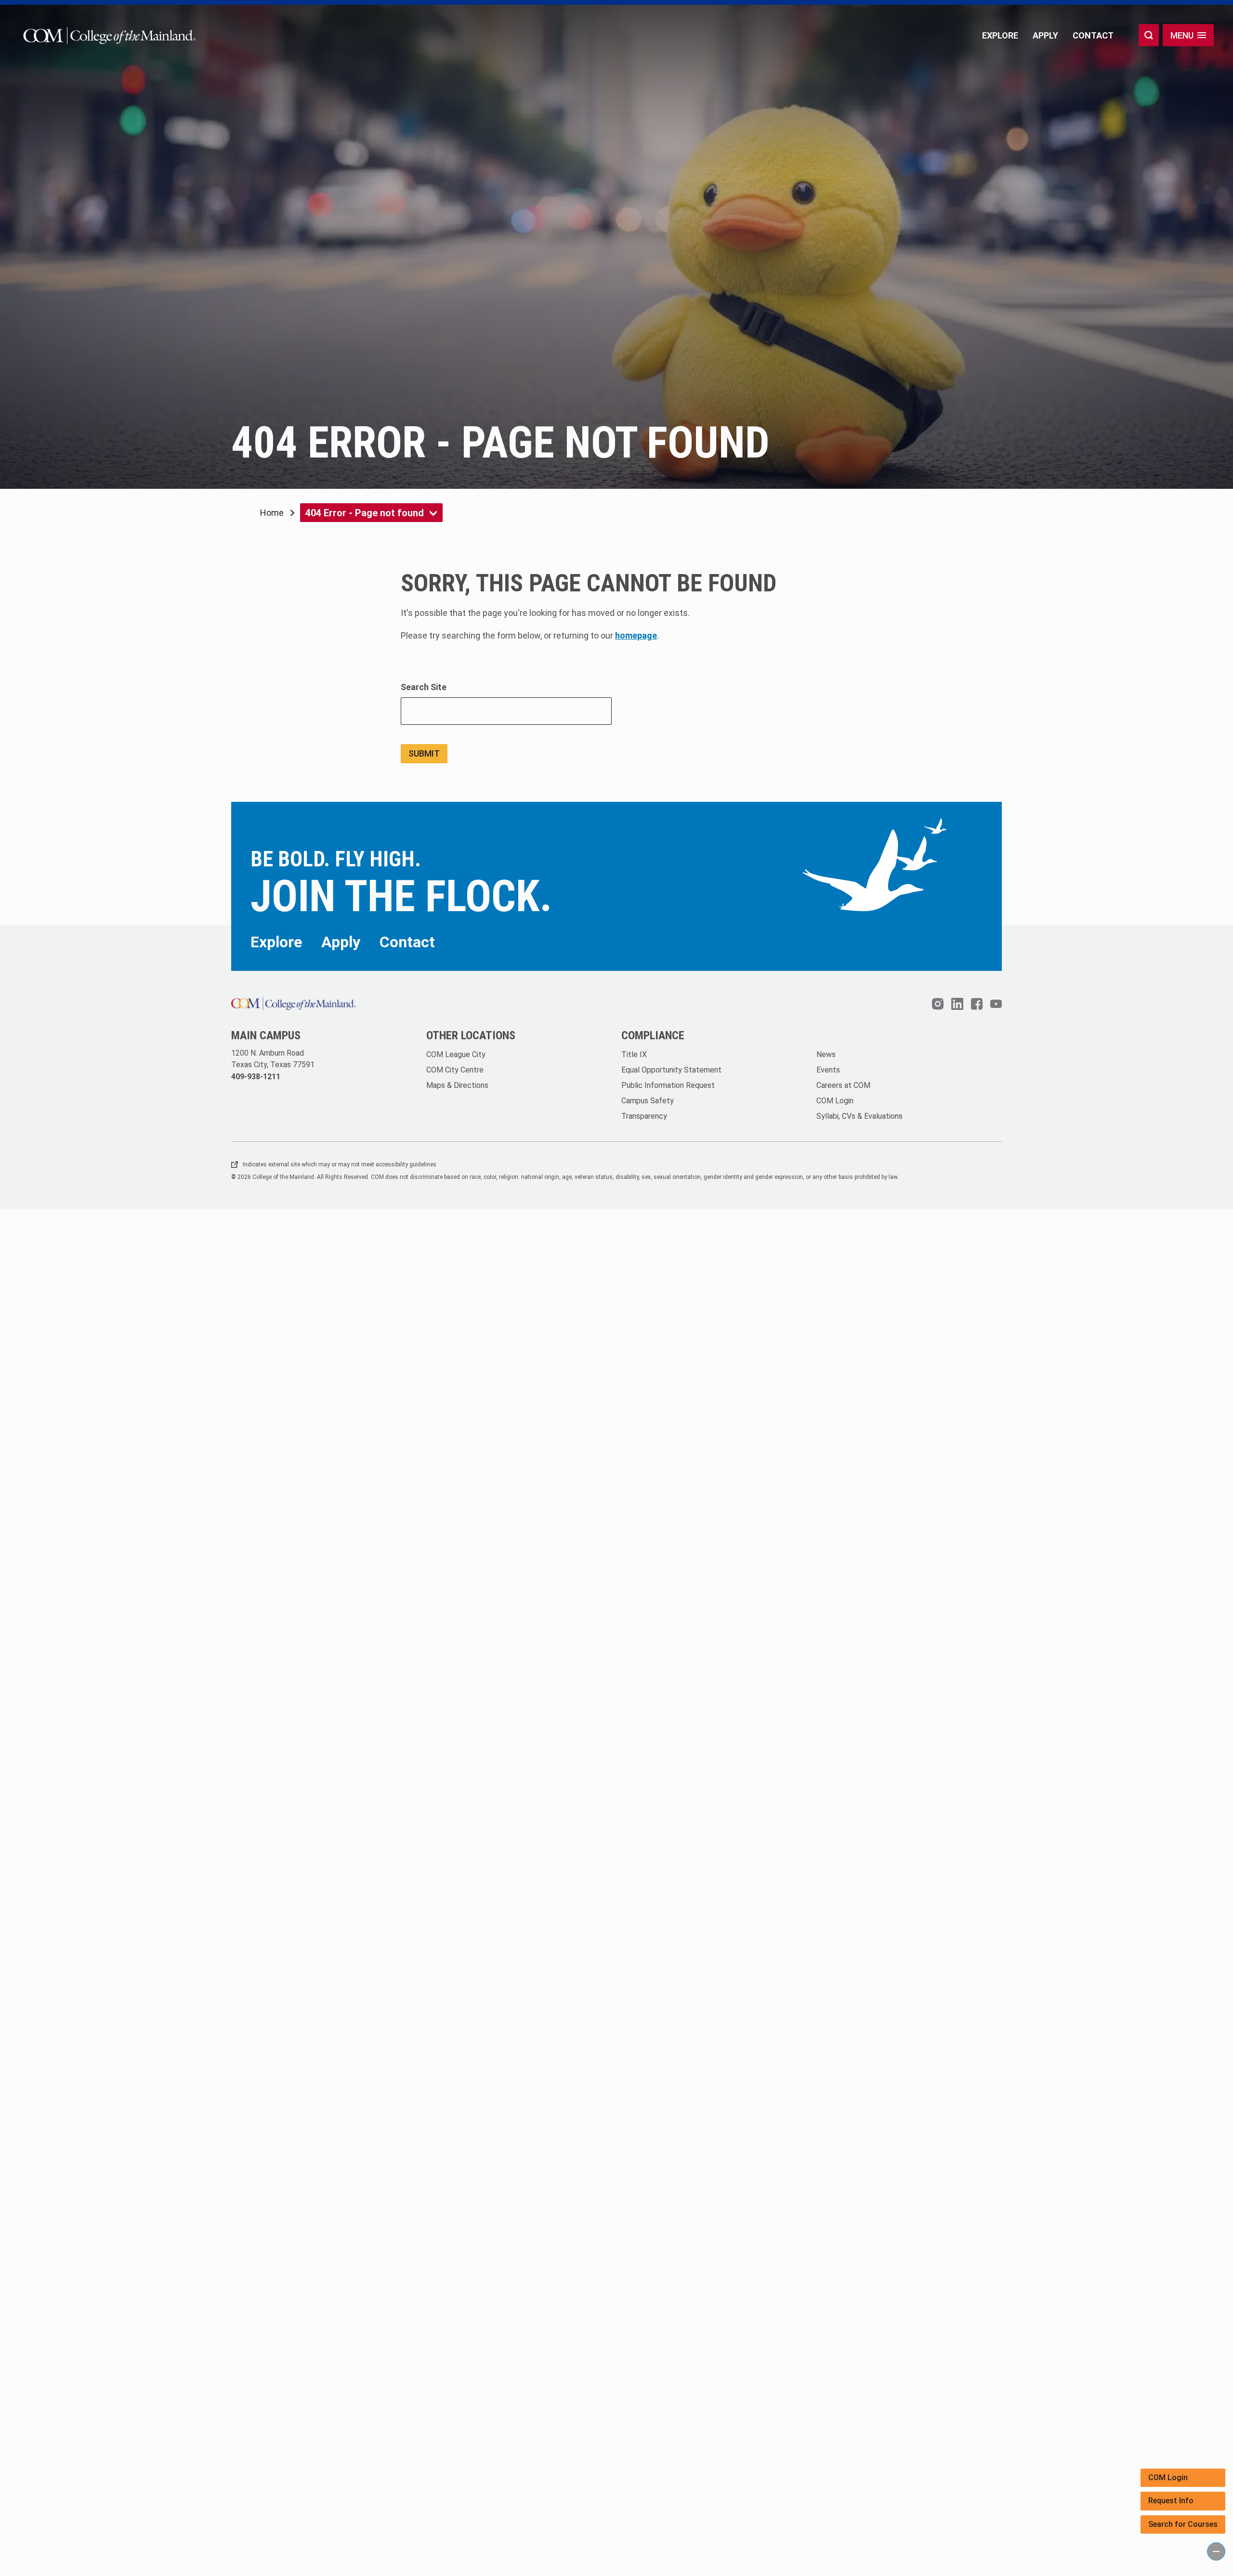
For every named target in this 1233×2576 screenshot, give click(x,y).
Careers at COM (843, 1085)
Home (272, 513)
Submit (424, 753)
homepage (636, 635)
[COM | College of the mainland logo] (107, 35)
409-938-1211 (256, 1077)
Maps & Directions (457, 1085)
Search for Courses (1183, 2524)
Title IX (634, 1054)
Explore (1000, 35)
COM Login (1168, 2478)
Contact (1093, 35)
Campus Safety (648, 1101)
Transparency (644, 1116)
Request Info (1171, 2501)
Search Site (424, 687)
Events (828, 1070)
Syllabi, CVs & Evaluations (859, 1116)
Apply (1045, 35)
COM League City (456, 1054)
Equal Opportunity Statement (671, 1070)
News (826, 1054)
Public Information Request (668, 1085)
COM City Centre (455, 1070)
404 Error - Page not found (365, 513)
